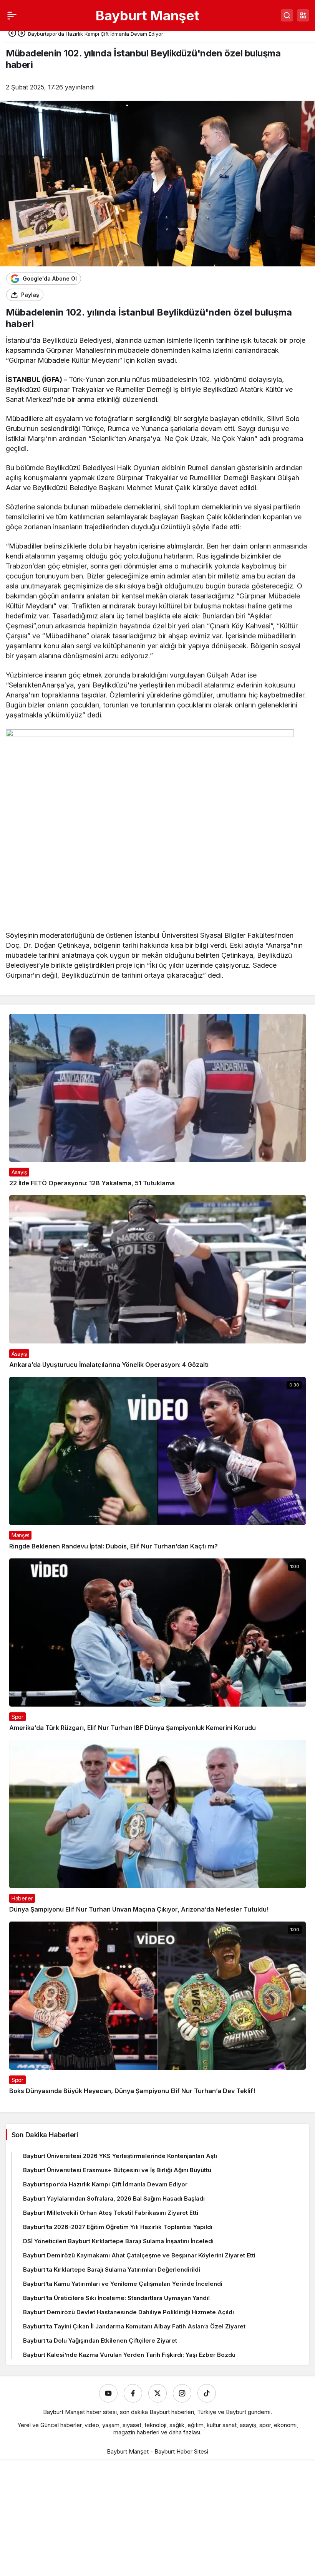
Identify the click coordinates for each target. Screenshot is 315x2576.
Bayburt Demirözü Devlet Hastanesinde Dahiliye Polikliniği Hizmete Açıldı (128, 2312)
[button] (303, 15)
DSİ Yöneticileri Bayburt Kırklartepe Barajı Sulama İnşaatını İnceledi (118, 2241)
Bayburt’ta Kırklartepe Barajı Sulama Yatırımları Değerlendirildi (112, 2269)
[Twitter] (157, 2393)
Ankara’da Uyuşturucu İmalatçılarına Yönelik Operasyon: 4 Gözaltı (109, 1365)
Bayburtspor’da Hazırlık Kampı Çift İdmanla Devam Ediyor (105, 2184)
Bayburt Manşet (148, 15)
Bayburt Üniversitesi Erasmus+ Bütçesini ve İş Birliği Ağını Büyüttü (117, 2170)
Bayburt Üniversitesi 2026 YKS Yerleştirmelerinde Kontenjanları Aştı (120, 2156)
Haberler (22, 1898)
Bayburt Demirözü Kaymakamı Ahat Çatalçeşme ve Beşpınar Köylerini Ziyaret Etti (139, 2255)
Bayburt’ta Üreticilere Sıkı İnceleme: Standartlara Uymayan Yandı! (116, 2298)
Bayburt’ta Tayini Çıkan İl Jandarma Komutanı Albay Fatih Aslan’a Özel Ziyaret (134, 2326)
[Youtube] (108, 2393)
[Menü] (12, 15)
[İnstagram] (182, 2393)
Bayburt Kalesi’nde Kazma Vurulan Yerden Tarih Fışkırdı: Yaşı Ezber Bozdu (129, 2355)
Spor (17, 1717)
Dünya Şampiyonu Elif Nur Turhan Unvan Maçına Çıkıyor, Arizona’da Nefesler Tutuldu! (139, 1909)
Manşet (20, 1535)
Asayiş (19, 1172)
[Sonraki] (22, 34)
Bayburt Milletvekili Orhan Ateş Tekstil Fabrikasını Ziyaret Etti (111, 2213)
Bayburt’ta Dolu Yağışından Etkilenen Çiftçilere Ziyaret (100, 2341)
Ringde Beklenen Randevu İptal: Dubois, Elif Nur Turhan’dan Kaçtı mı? (114, 1546)
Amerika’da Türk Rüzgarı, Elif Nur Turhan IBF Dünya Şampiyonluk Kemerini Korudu (133, 1728)
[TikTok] (207, 2393)
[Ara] (287, 15)
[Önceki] (12, 34)
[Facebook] (133, 2393)
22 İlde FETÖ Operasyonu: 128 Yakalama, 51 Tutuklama (92, 1183)
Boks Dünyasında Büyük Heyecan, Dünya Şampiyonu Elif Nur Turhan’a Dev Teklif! (132, 2091)
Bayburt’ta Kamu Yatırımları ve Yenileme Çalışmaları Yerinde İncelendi (123, 2284)
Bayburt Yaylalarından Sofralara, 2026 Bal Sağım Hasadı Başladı (114, 2198)
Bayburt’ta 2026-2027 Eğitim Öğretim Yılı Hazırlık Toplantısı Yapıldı (118, 2227)
